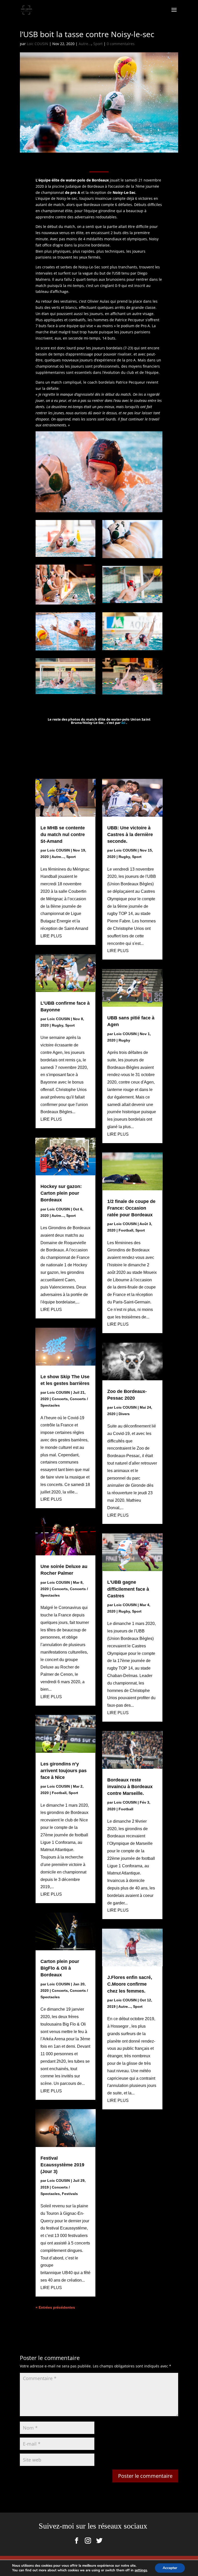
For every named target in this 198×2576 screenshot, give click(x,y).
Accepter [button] (170, 2568)
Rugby (57, 1025)
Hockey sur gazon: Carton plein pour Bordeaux (61, 1193)
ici (123, 723)
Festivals (70, 2194)
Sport (98, 44)
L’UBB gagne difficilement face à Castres (128, 1589)
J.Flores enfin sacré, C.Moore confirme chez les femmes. (130, 1984)
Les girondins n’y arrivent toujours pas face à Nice (64, 1771)
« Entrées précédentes (55, 2307)
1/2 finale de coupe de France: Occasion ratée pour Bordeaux (131, 1208)
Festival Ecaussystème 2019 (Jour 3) (62, 2165)
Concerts (60, 1399)
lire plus (51, 936)
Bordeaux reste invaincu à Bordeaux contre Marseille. (130, 1787)
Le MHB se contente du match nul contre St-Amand (63, 835)
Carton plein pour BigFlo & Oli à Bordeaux (60, 1968)
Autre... (85, 44)
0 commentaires (121, 44)
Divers (124, 1414)
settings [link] (141, 2570)
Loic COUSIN (38, 44)
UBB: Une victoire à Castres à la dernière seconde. (130, 835)
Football (59, 1793)
